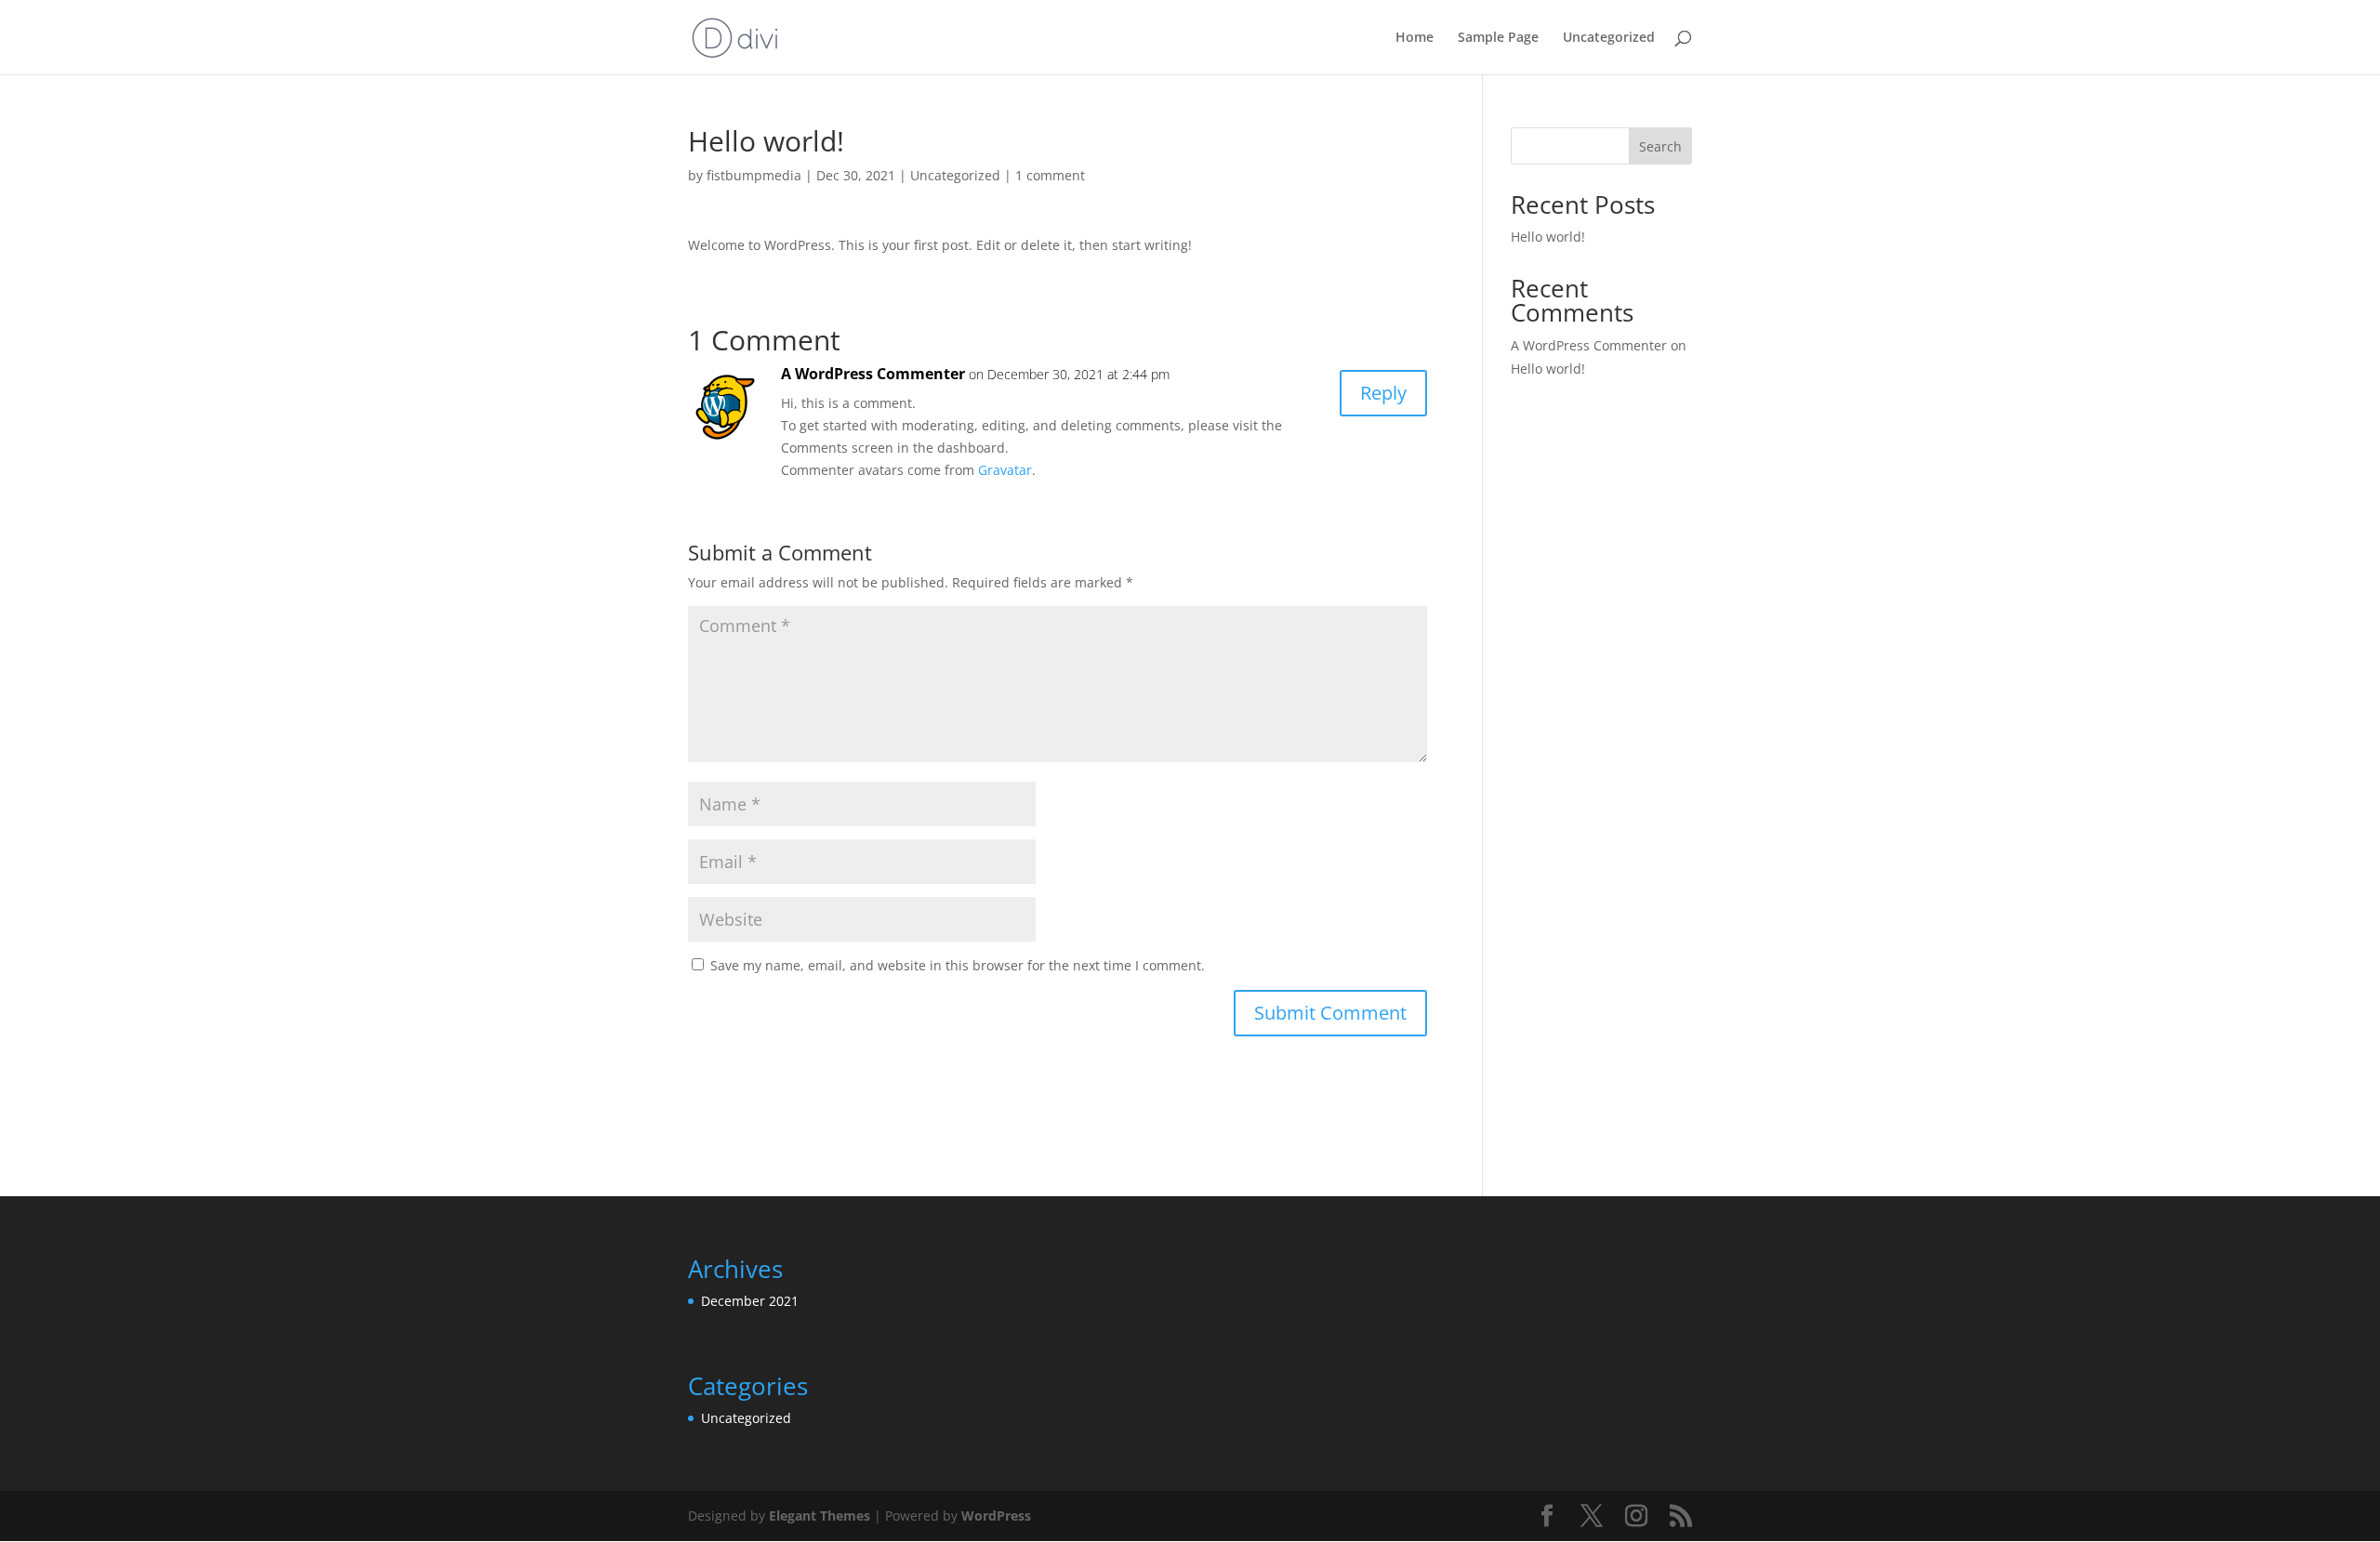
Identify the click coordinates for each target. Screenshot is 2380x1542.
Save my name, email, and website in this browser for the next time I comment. (958, 965)
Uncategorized (1609, 38)
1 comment (1050, 175)
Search (1660, 146)
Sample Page (1498, 38)
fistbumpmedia (754, 175)
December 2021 (750, 1301)
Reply (1383, 393)
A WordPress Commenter (873, 374)
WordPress (996, 1516)
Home (1415, 38)
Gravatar (1005, 470)
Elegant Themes (820, 1516)
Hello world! (1548, 237)
